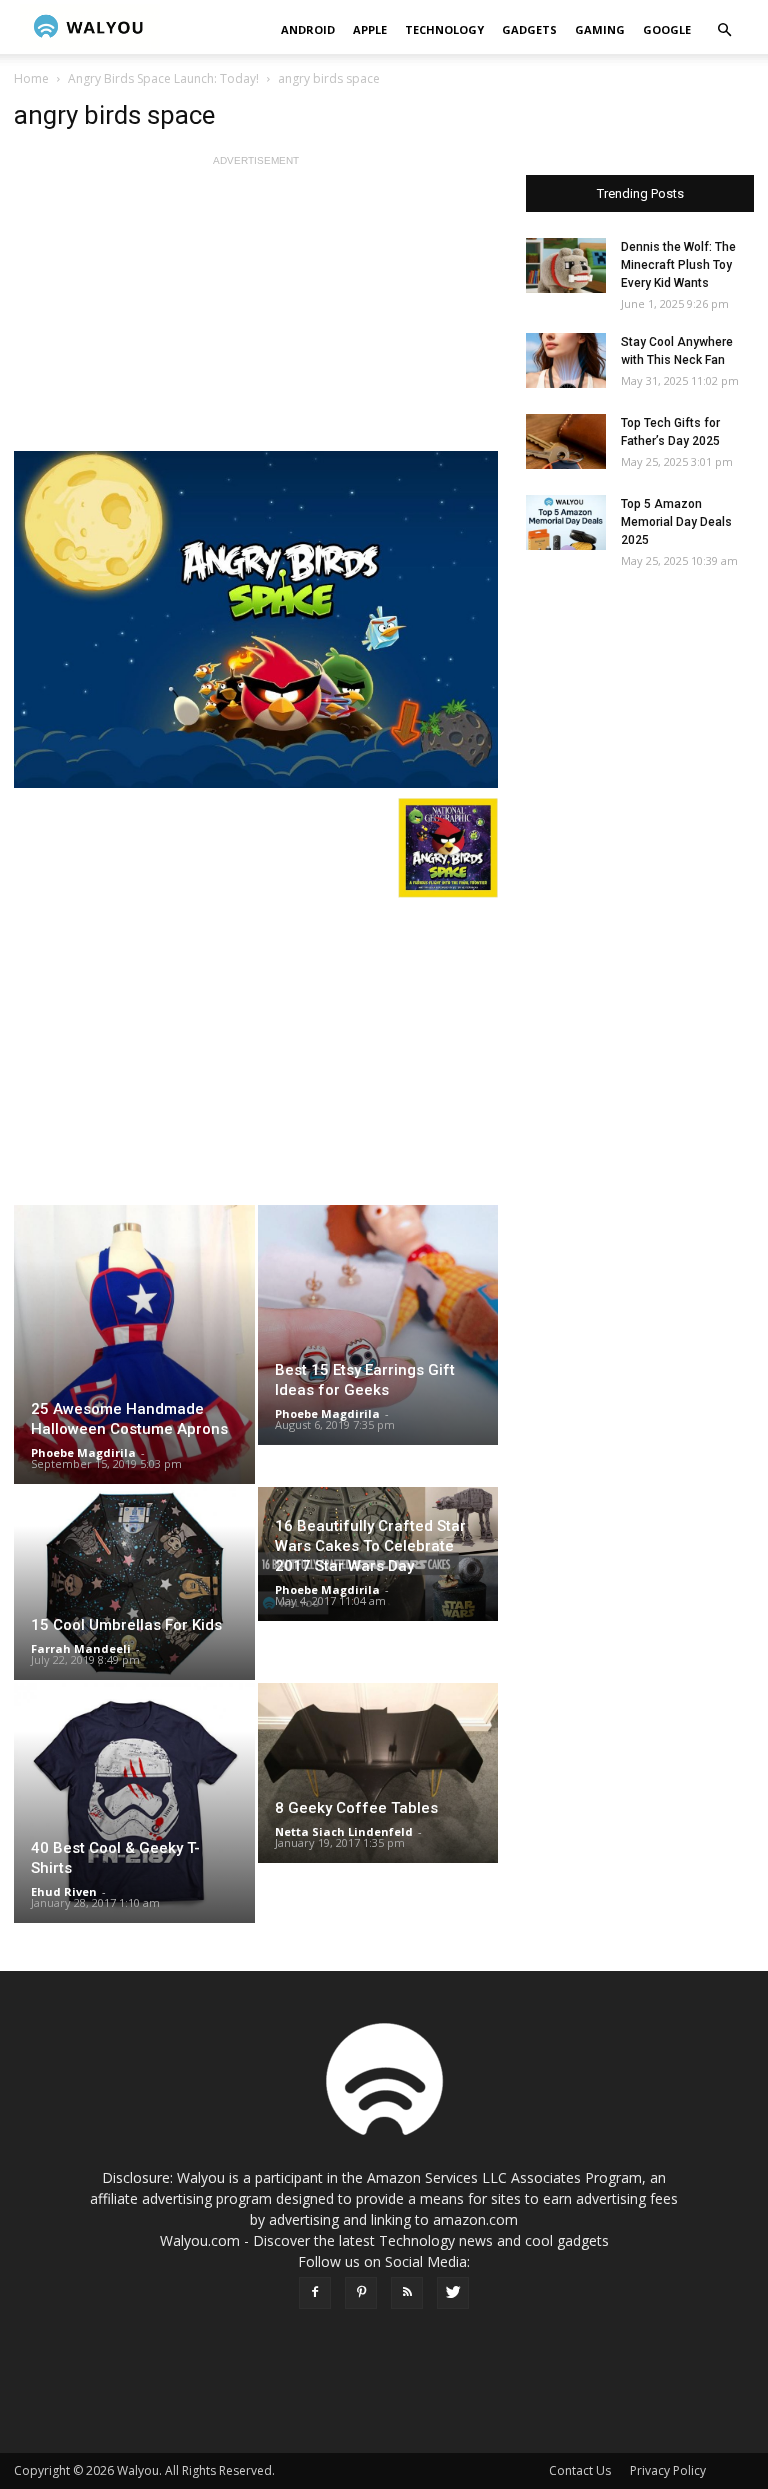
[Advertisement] (256, 311)
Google (667, 29)
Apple (370, 29)
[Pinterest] (361, 2293)
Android (308, 29)
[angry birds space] (256, 619)
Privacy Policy (668, 2470)
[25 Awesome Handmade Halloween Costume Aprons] (134, 1344)
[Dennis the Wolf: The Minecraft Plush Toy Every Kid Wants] (566, 265)
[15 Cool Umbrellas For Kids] (134, 1583)
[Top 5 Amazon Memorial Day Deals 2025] (566, 522)
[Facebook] (315, 2293)
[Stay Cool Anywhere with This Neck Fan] (566, 360)
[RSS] (407, 2293)
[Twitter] (453, 2293)
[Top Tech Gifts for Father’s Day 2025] (566, 441)
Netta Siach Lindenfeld (344, 1831)
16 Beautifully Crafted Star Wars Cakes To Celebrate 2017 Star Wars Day (370, 1546)
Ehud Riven (64, 1891)
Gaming (600, 29)
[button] (724, 30)
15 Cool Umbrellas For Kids (126, 1625)
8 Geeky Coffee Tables (356, 1808)
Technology (444, 29)
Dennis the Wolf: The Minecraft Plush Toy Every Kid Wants (678, 265)
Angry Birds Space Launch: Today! (163, 78)
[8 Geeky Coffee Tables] (378, 1773)
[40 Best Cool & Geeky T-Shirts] (134, 1803)
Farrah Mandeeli (81, 1648)
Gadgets (529, 29)
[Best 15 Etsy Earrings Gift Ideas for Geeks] (378, 1325)
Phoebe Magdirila (83, 1452)
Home (31, 78)
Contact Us (580, 2470)
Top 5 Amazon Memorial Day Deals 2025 (676, 522)
